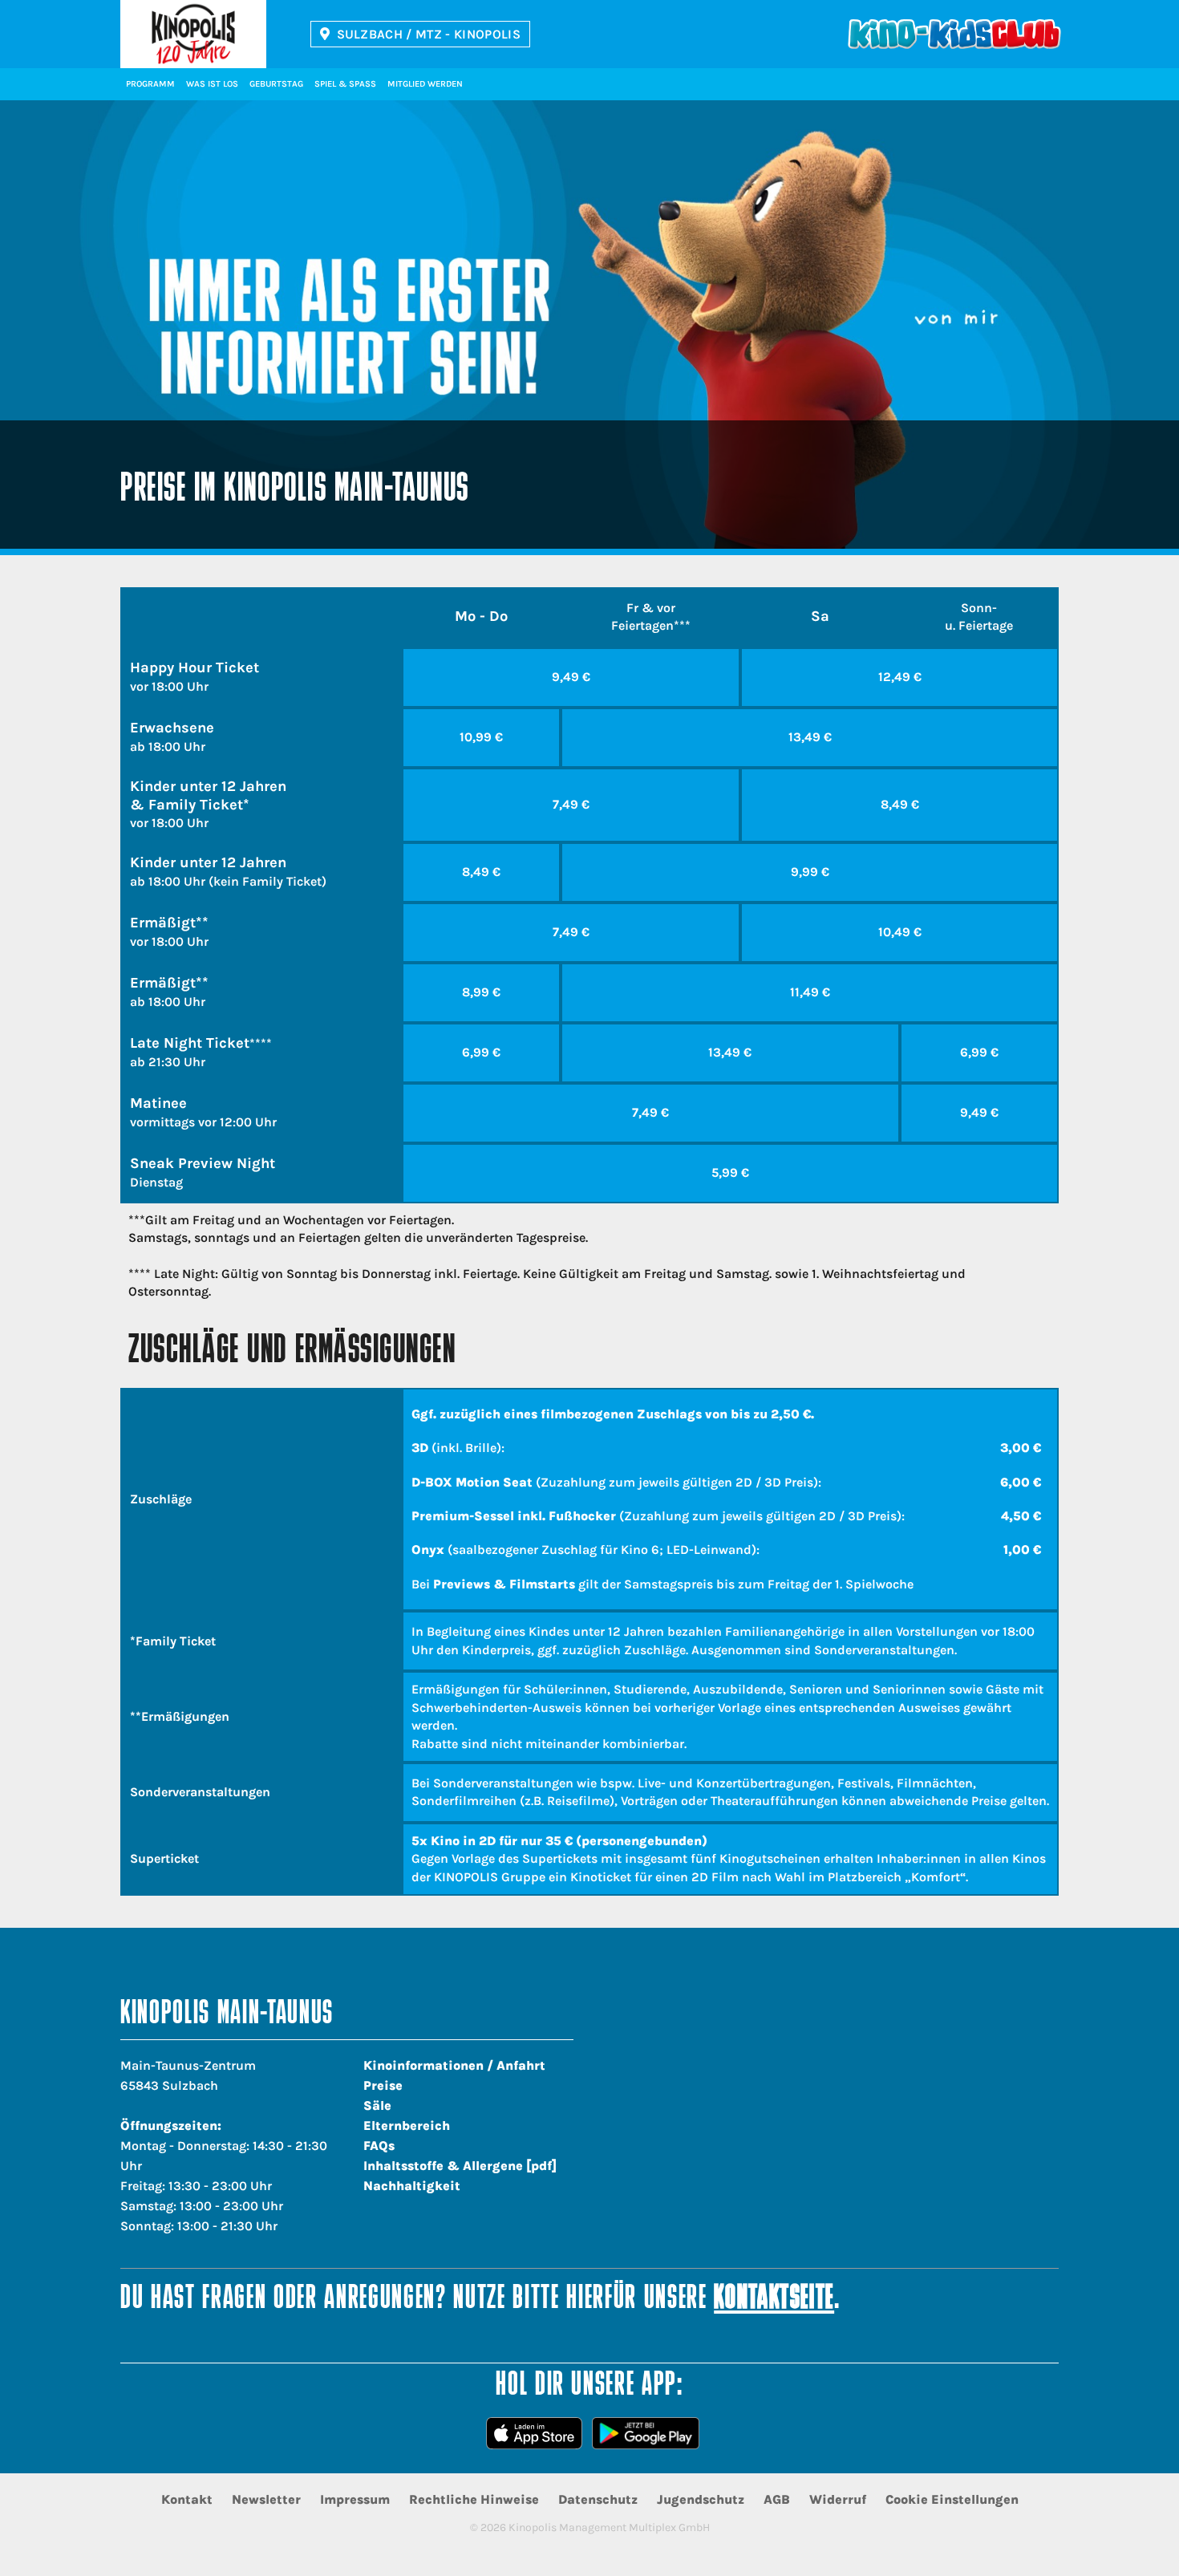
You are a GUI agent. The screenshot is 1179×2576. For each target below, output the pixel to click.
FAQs (379, 2146)
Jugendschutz (701, 2499)
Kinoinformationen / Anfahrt (454, 2065)
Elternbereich (407, 2126)
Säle (377, 2105)
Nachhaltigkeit (412, 2186)
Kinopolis (193, 34)
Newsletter (266, 2499)
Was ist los (212, 84)
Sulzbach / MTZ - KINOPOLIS (429, 34)
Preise (383, 2085)
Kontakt (187, 2499)
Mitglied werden (425, 84)
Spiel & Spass (345, 84)
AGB (777, 2499)
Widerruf (838, 2499)
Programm (150, 84)
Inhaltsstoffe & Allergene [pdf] (460, 2166)
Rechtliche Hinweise (474, 2499)
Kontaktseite (774, 2300)
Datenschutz (598, 2499)
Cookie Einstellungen (952, 2499)
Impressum (355, 2499)
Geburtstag (276, 84)
